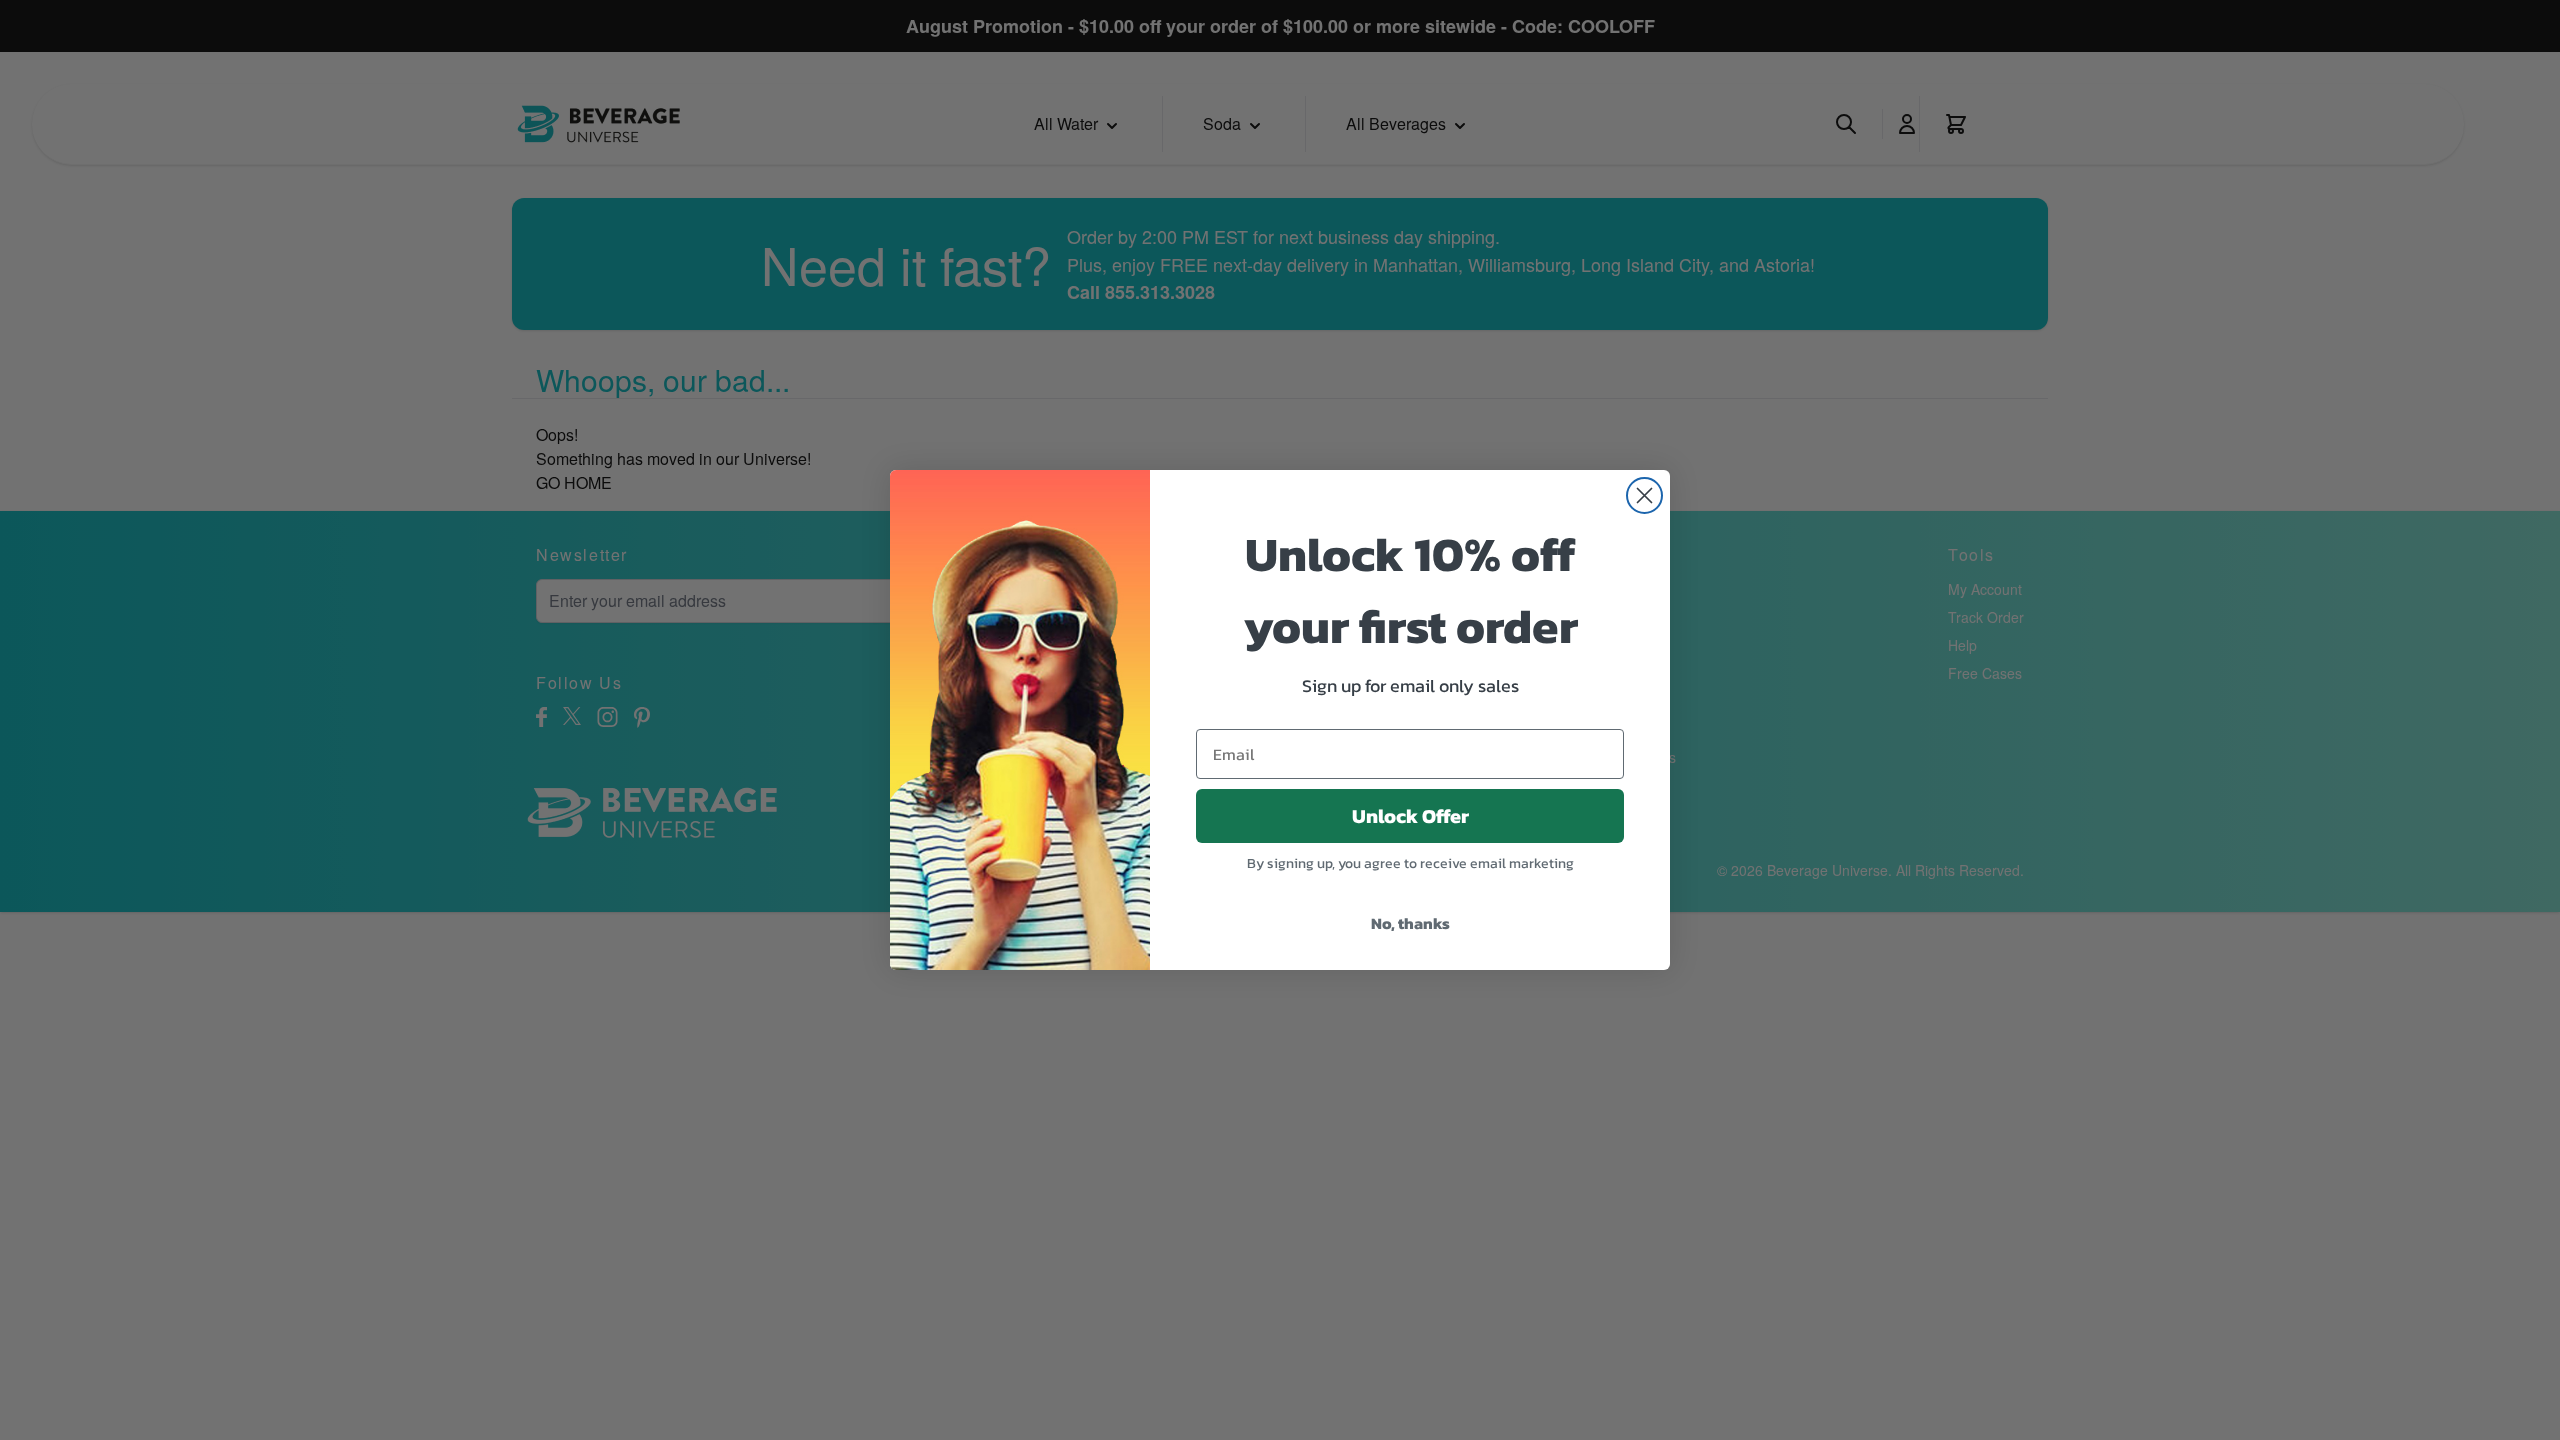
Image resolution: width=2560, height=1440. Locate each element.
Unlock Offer (1410, 816)
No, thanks (1410, 923)
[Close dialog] (1644, 495)
